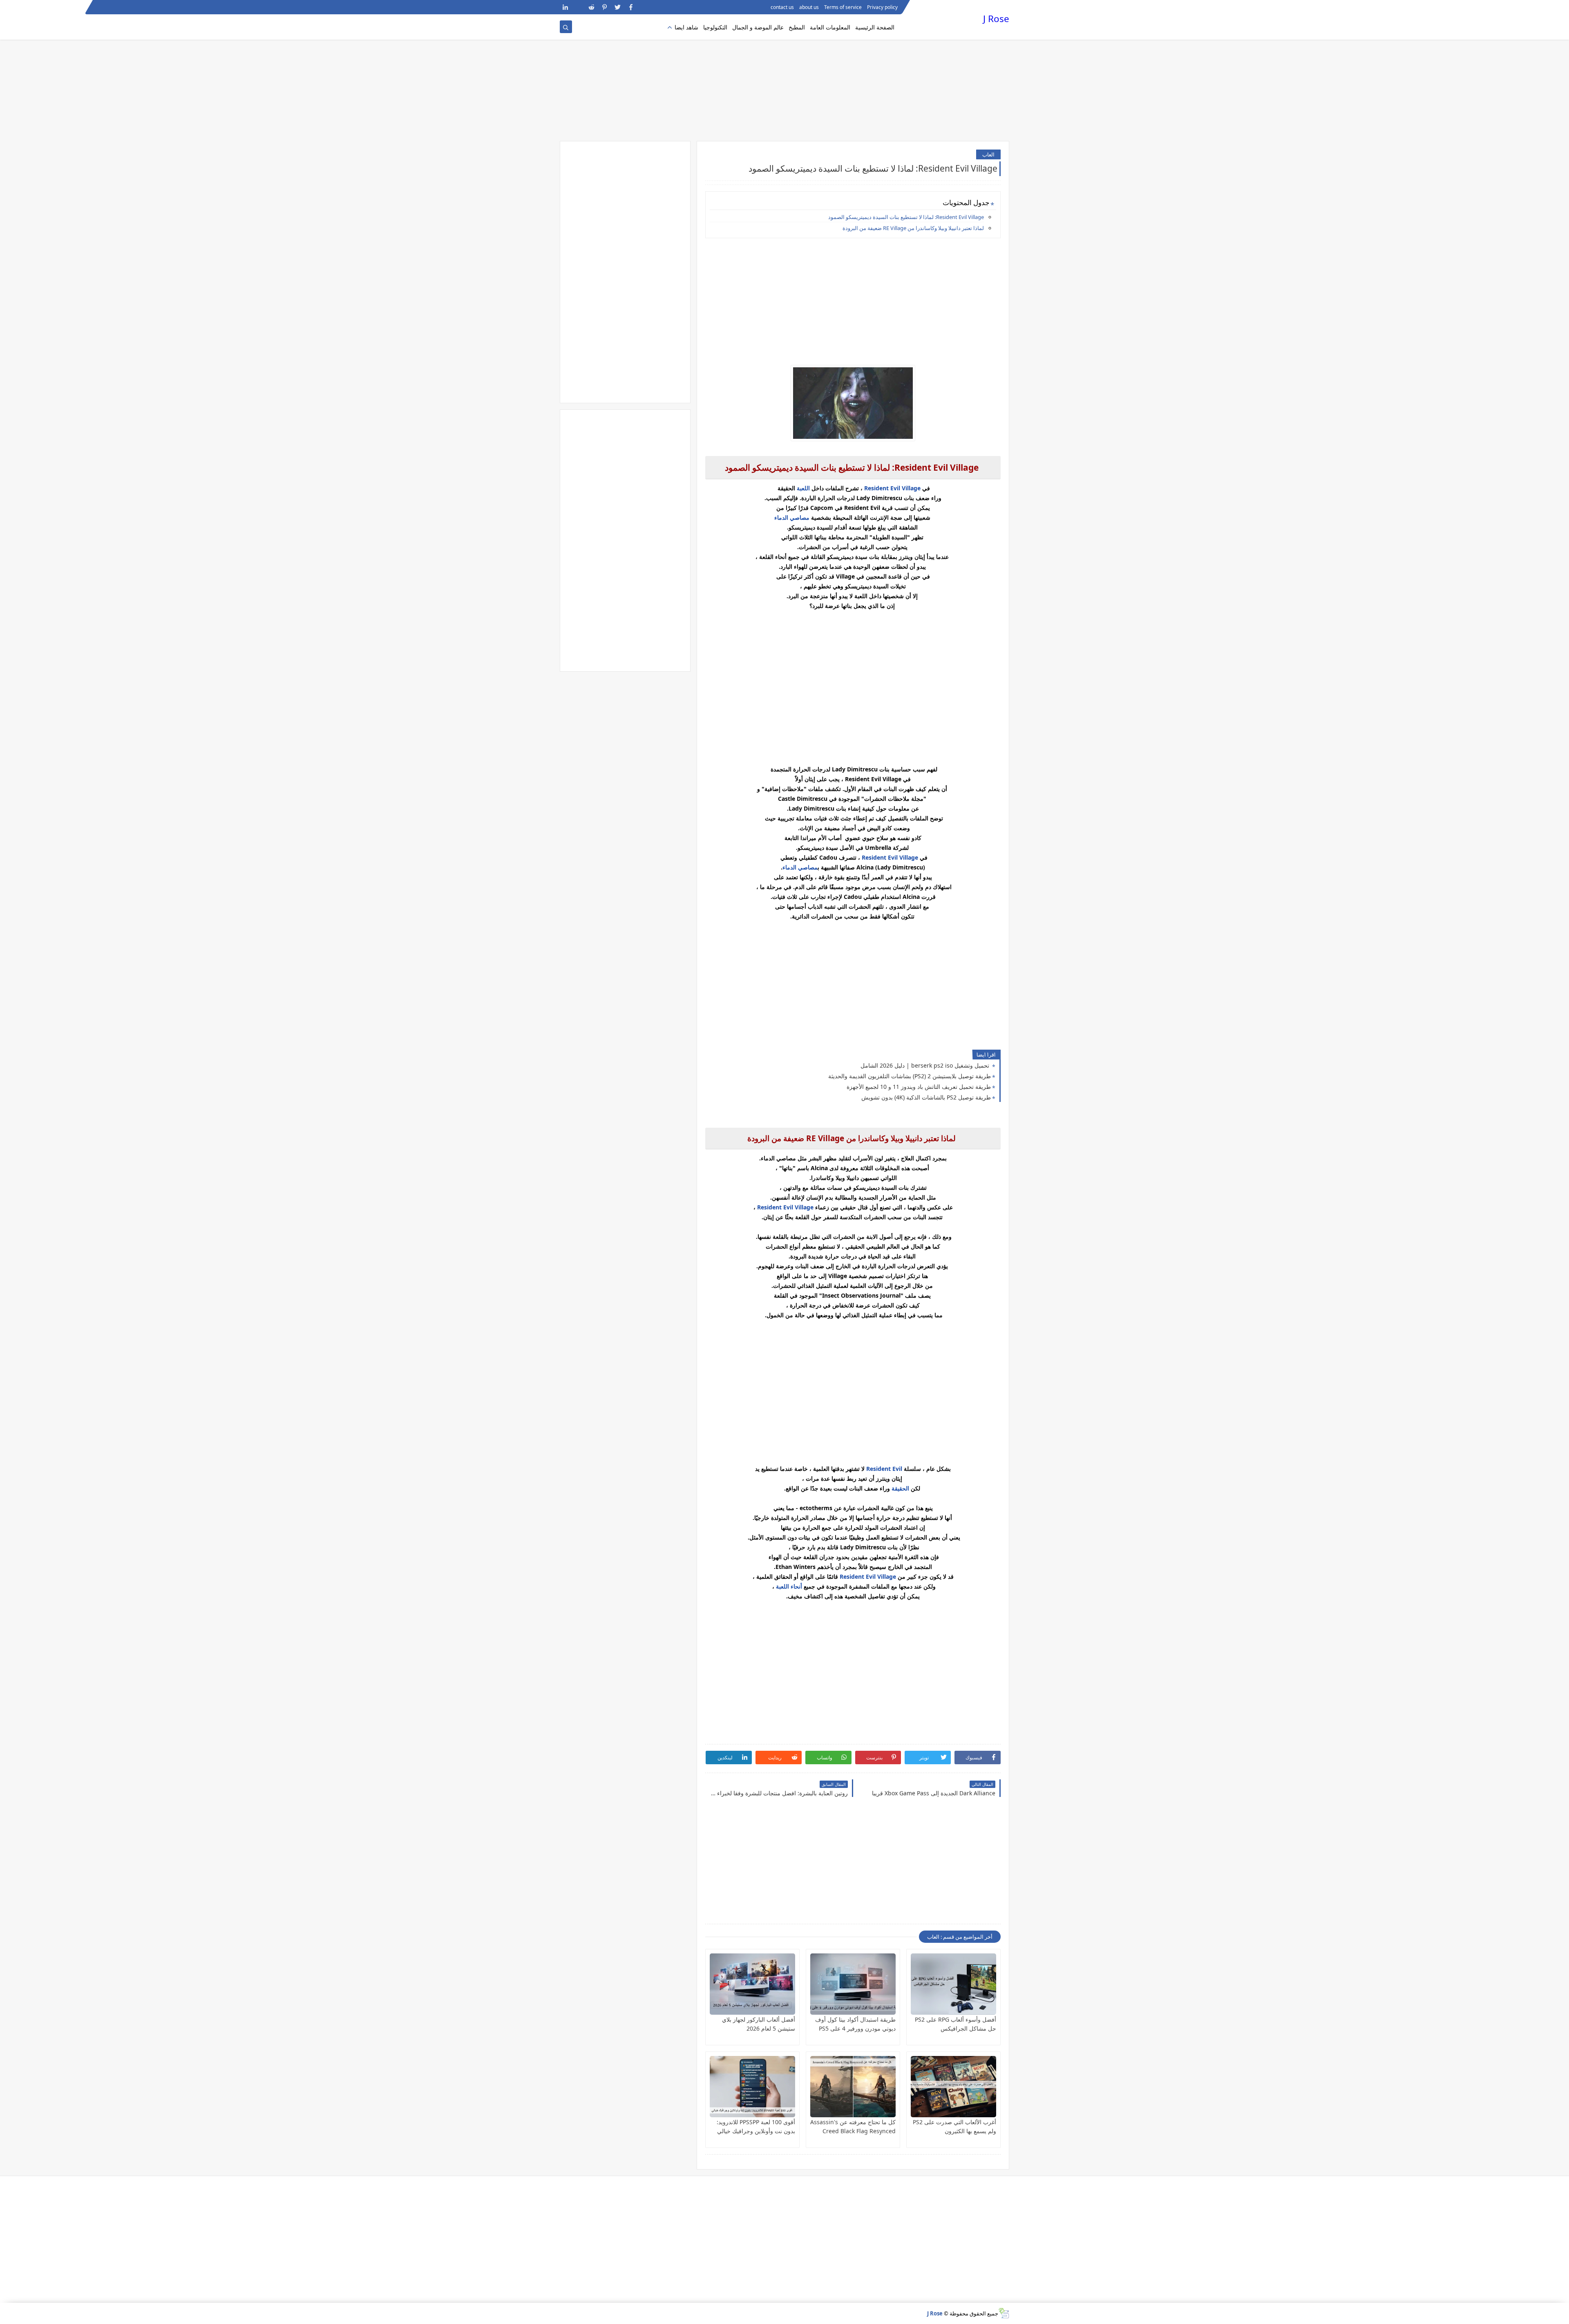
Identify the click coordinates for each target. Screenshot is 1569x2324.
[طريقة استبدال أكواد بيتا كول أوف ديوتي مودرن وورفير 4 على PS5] (853, 1984)
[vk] (578, 7)
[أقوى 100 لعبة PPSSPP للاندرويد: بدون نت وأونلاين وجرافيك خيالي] (752, 2087)
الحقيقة (900, 1488)
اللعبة (803, 488)
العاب (988, 154)
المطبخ (797, 27)
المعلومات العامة (830, 27)
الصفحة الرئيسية (875, 27)
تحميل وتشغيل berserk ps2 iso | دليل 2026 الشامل (926, 1065)
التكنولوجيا (715, 27)
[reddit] (591, 7)
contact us (782, 7)
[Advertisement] (784, 78)
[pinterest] (605, 7)
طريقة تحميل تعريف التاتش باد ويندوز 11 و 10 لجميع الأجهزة (919, 1087)
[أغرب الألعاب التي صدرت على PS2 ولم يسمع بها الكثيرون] (953, 2087)
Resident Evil (884, 1469)
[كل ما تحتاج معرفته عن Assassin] (853, 2087)
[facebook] (631, 7)
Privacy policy (882, 7)
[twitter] (618, 7)
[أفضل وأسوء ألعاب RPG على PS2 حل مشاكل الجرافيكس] (953, 1984)
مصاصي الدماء (792, 517)
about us (809, 7)
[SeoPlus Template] (1004, 2313)
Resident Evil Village (893, 488)
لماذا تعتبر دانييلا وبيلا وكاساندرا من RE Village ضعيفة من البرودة (913, 228)
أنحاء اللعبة (789, 1586)
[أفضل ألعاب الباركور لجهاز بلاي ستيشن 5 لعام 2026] (752, 1984)
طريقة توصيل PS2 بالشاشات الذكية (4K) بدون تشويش (926, 1097)
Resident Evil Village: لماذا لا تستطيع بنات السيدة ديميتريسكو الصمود (906, 217)
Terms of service (843, 7)
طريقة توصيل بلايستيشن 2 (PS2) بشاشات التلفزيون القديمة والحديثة (910, 1076)
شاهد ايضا (686, 27)
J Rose (996, 19)
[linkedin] (565, 7)
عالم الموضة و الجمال (758, 27)
